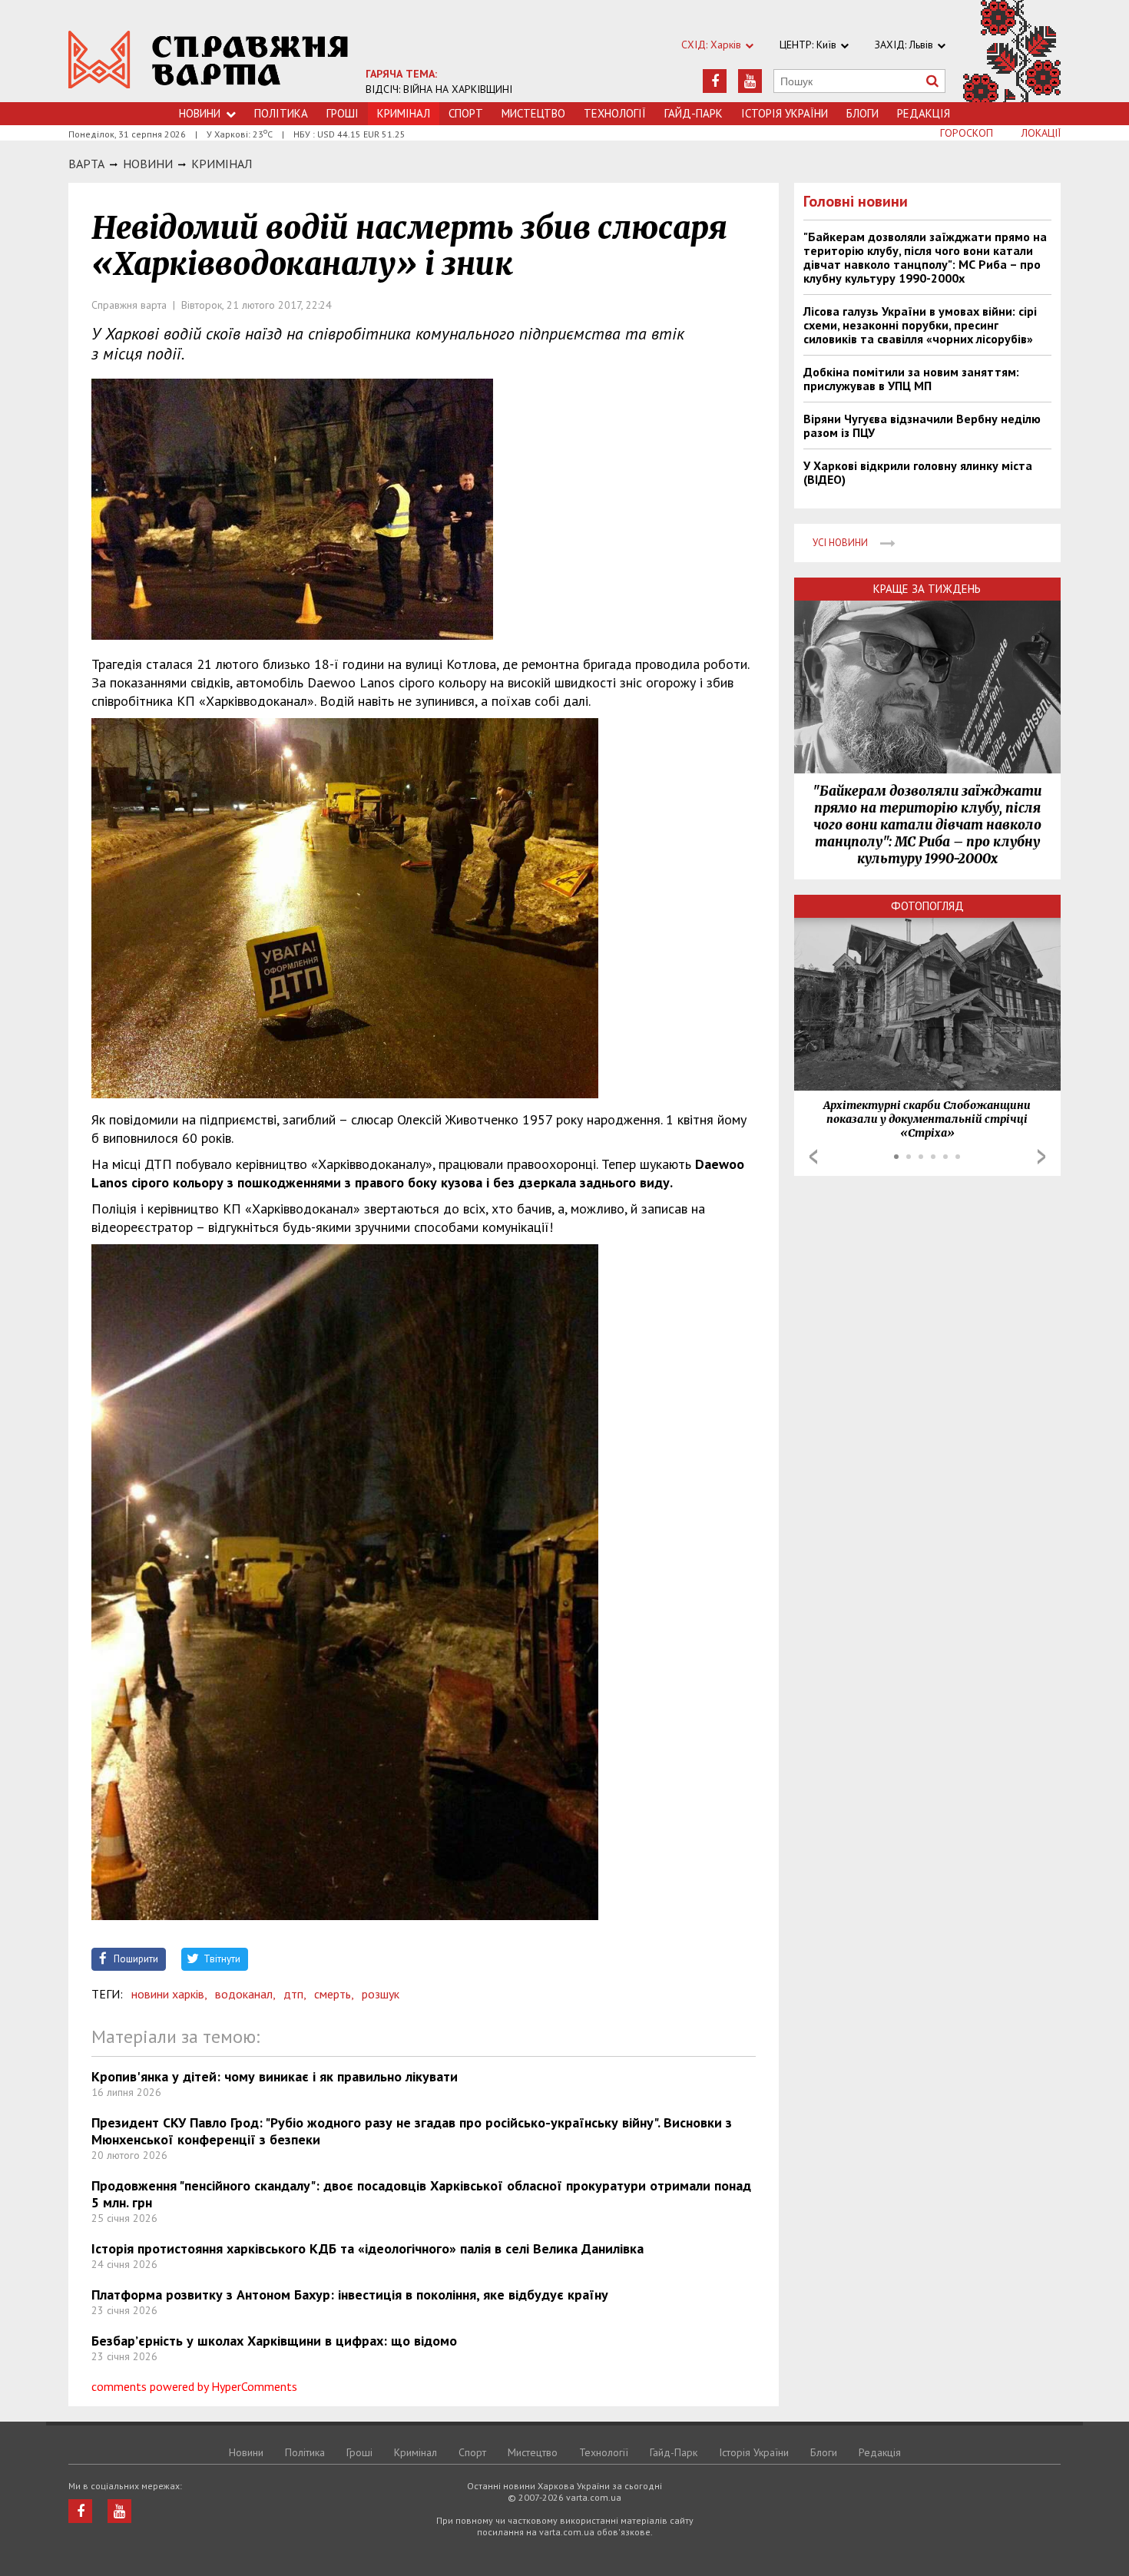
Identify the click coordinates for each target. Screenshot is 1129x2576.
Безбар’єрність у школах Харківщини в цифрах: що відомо (274, 2341)
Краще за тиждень (927, 589)
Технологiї (615, 113)
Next (1041, 1157)
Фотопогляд (927, 906)
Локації (1041, 133)
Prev (813, 1157)
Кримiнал (222, 164)
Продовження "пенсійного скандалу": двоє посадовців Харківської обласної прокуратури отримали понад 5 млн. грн (421, 2194)
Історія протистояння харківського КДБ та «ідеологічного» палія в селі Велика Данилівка (368, 2248)
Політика (281, 113)
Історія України (785, 113)
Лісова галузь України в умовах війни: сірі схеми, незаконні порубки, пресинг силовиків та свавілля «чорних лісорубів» (920, 325)
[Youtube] (750, 81)
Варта (86, 164)
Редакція (924, 113)
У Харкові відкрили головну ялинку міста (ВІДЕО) (918, 472)
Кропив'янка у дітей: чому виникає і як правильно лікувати (275, 2076)
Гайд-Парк (694, 113)
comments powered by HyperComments (194, 2386)
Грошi (343, 113)
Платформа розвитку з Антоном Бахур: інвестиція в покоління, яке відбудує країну (350, 2295)
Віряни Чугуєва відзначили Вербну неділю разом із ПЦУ (922, 425)
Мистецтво (533, 113)
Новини (200, 113)
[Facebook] (715, 81)
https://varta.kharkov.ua (209, 60)
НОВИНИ (148, 164)
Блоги (862, 113)
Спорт (466, 113)
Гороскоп (967, 133)
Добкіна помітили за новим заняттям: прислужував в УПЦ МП (911, 379)
